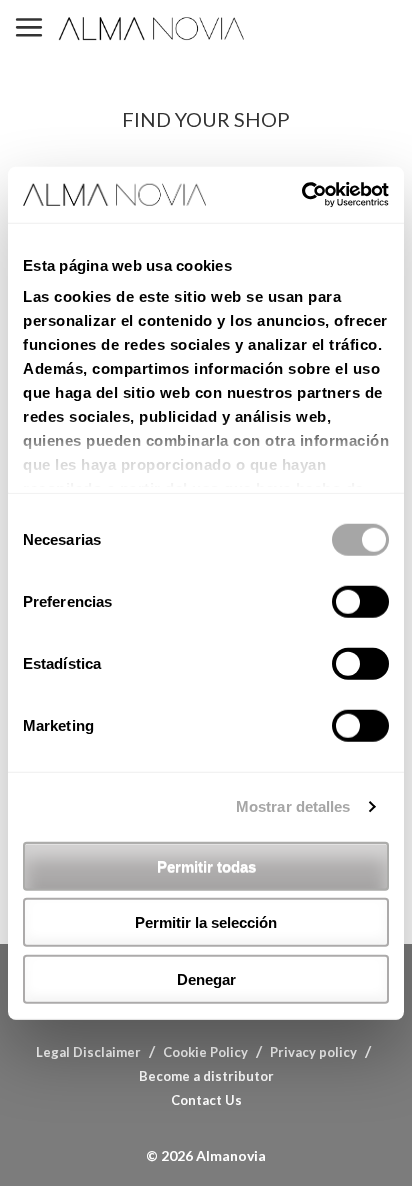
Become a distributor (206, 1076)
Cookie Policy (205, 1052)
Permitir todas (206, 865)
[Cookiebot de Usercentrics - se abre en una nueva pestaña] (301, 195)
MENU (29, 29)
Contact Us (206, 1100)
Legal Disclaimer (88, 1052)
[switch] (360, 601)
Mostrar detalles (293, 806)
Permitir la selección (206, 922)
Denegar (206, 978)
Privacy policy (313, 1052)
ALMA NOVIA (153, 28)
